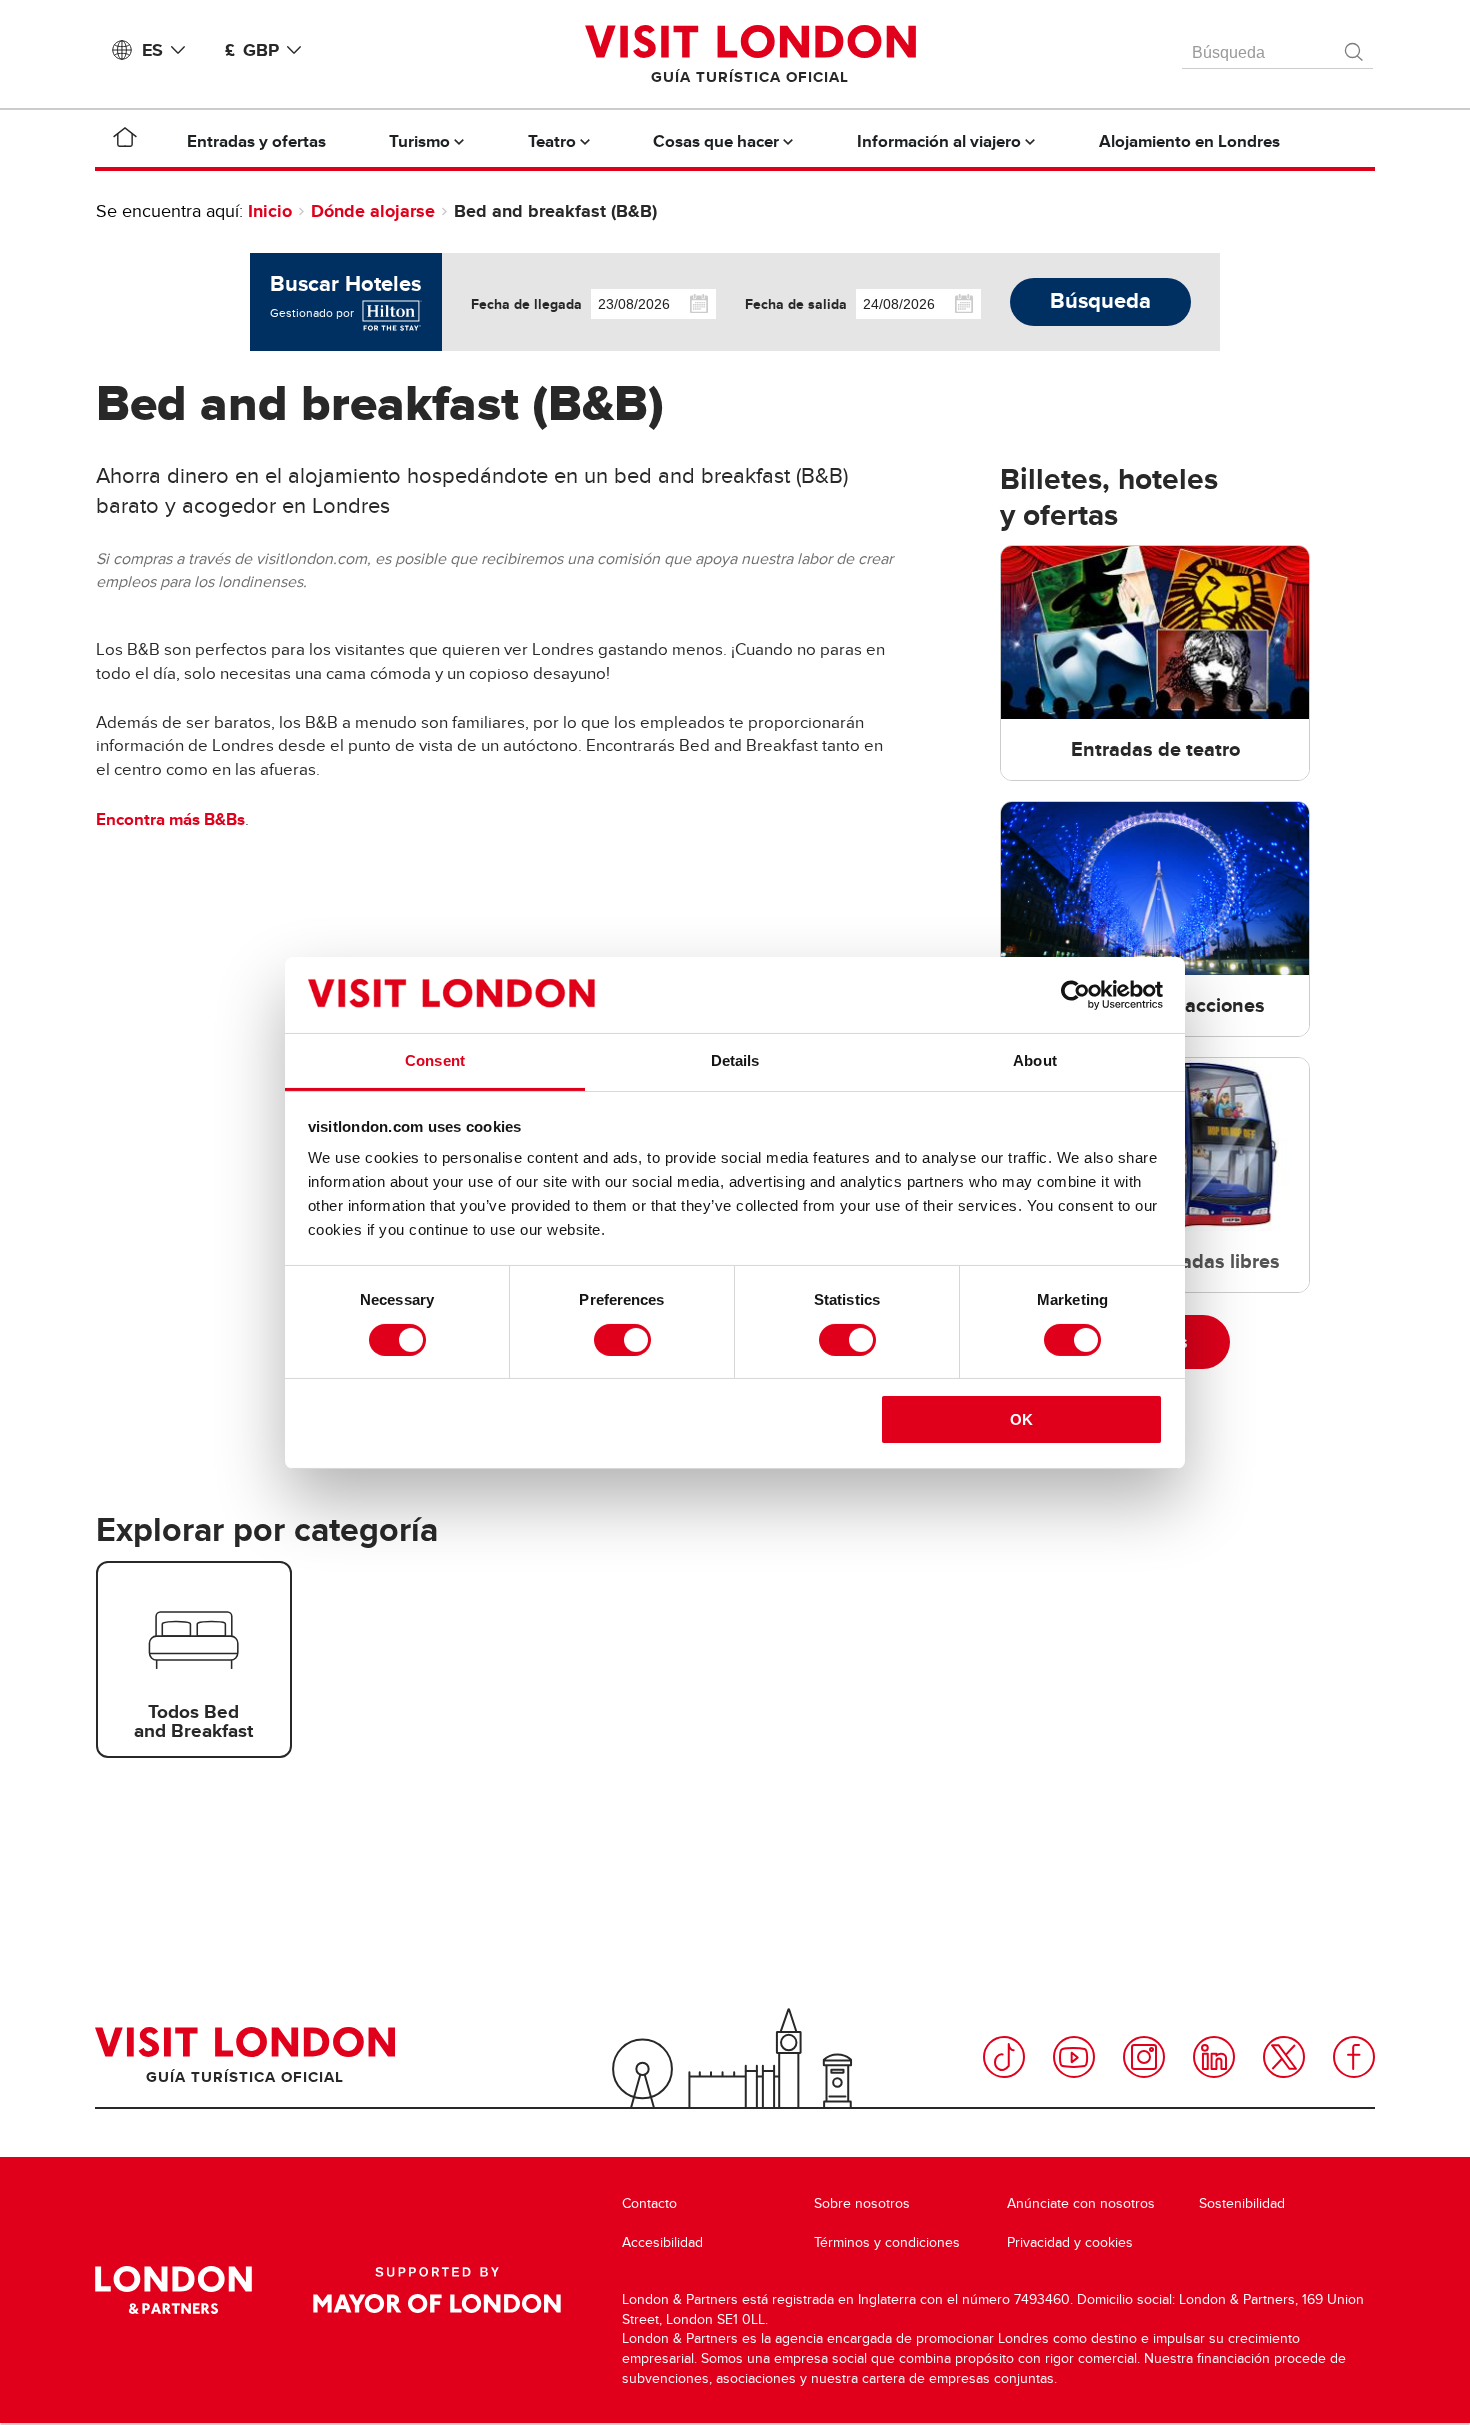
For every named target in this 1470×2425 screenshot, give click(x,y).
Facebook (1354, 2057)
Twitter (1284, 2057)
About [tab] (1035, 1060)
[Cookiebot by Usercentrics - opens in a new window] (1075, 995)
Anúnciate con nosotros (1081, 2203)
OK (1021, 1419)
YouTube (1074, 2057)
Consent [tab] (435, 1060)
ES (152, 50)
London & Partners (173, 2290)
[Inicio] (125, 141)
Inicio (270, 211)
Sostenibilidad (1242, 2203)
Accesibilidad (662, 2242)
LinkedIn (1214, 2057)
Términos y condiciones (887, 2242)
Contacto (649, 2203)
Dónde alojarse (373, 211)
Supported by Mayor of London (437, 2290)
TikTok (1004, 2057)
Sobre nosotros (862, 2203)
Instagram (1144, 2057)
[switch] (622, 1340)
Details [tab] (735, 1060)
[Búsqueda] (1355, 47)
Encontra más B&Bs (170, 819)
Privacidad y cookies (1070, 2242)
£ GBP (252, 50)
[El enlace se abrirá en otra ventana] (389, 313)
